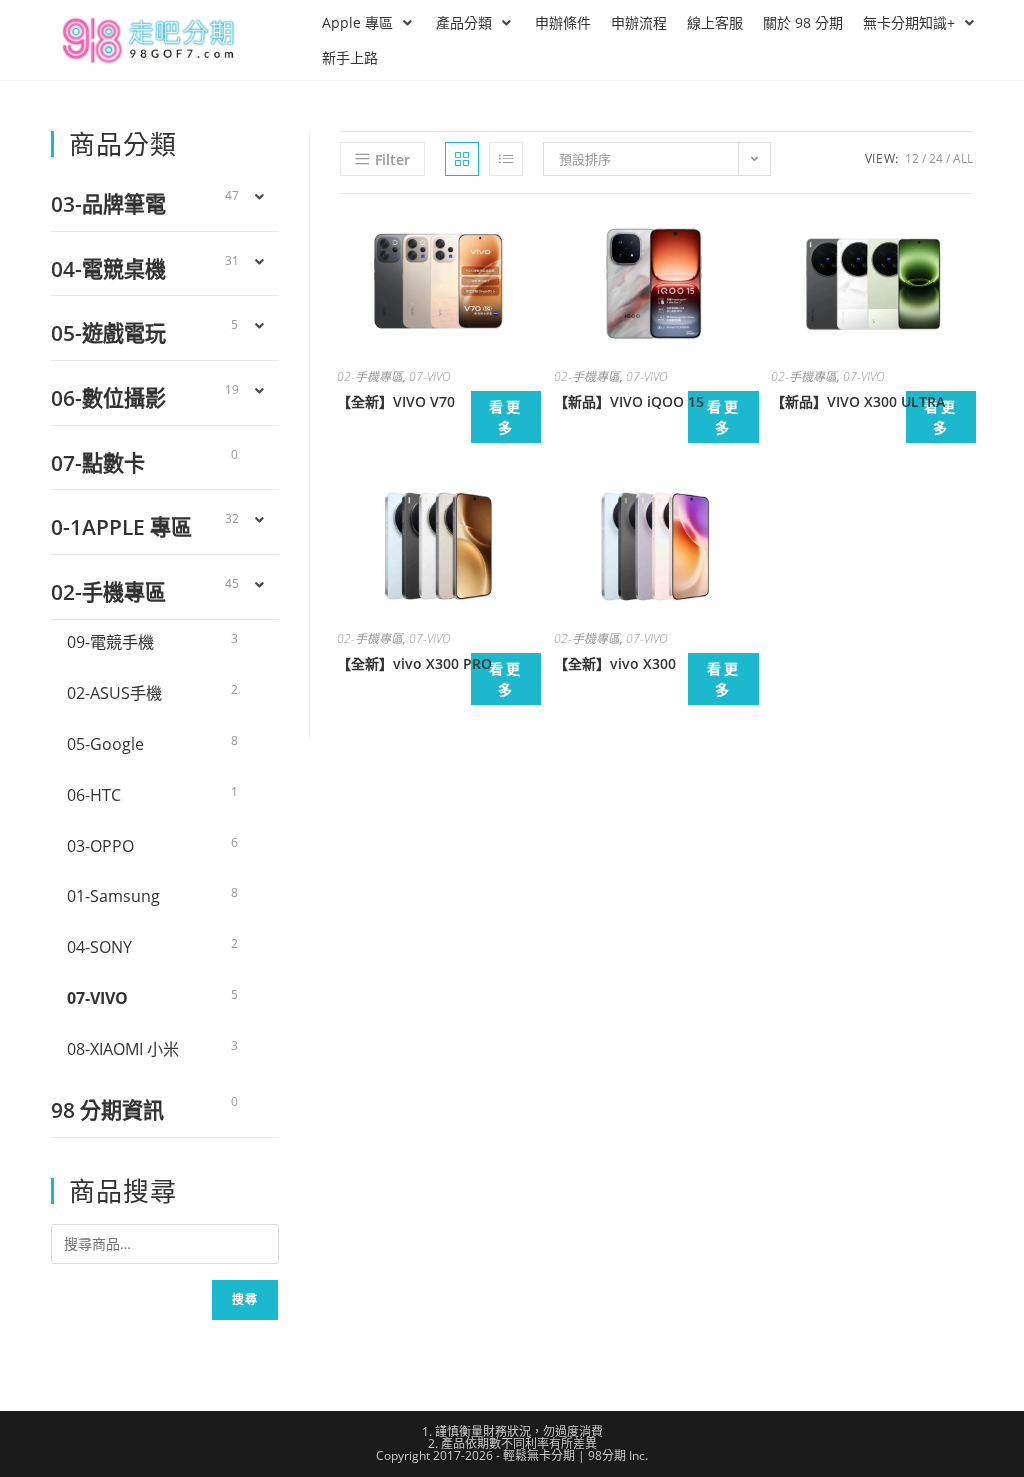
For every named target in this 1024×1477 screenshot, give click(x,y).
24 (936, 158)
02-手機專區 (370, 376)
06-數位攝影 (108, 397)
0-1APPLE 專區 (121, 526)
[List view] (506, 159)
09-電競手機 (110, 642)
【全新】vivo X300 (615, 663)
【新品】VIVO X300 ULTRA (858, 401)
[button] (369, 22)
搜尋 (245, 1299)
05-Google (105, 744)
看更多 (506, 417)
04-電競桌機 (108, 268)
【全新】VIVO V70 (396, 401)
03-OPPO (100, 846)
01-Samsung (113, 896)
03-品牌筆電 (108, 203)
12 (912, 158)
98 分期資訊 (107, 1109)
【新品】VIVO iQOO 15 (629, 401)
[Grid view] (462, 159)
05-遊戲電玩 (108, 332)
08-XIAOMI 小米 (123, 1049)
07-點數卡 (98, 462)
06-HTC (94, 795)
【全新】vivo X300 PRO (414, 663)
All (963, 158)
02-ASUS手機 (114, 693)
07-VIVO (430, 376)
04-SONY (99, 947)
